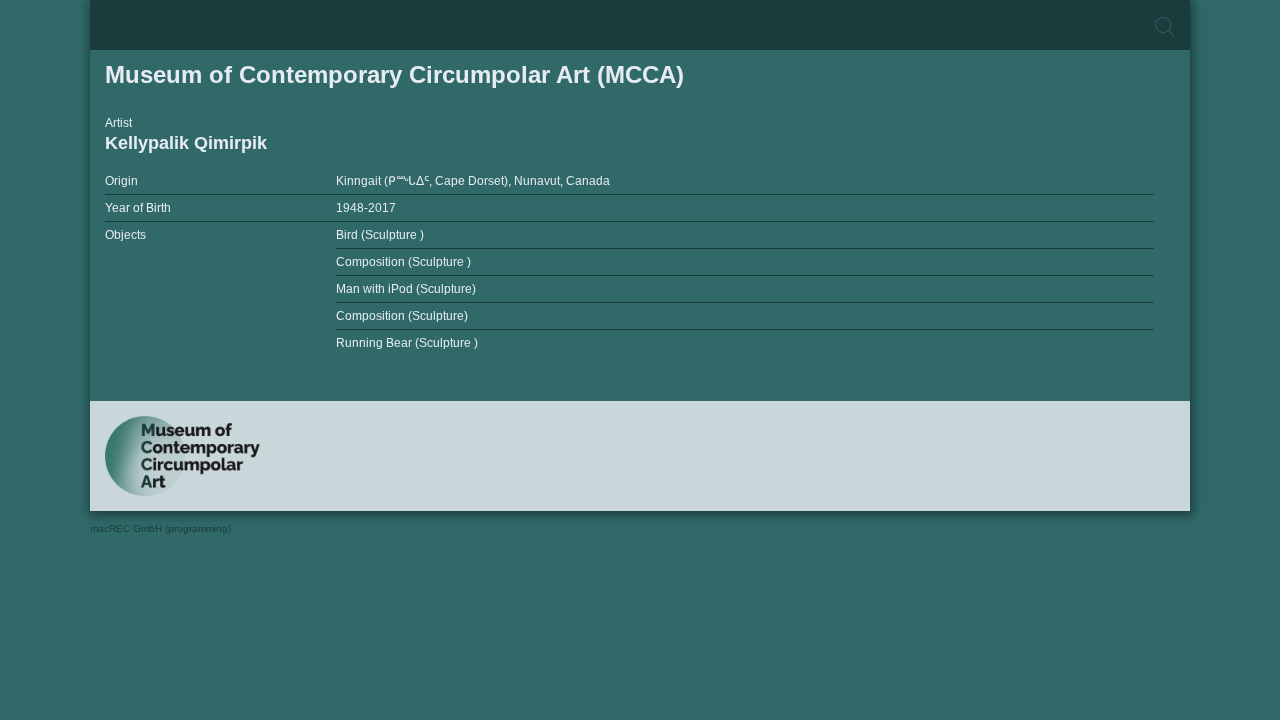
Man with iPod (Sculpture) (406, 289)
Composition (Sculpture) (402, 316)
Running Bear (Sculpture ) (407, 343)
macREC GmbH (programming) (160, 528)
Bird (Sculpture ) (380, 235)
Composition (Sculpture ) (403, 262)
